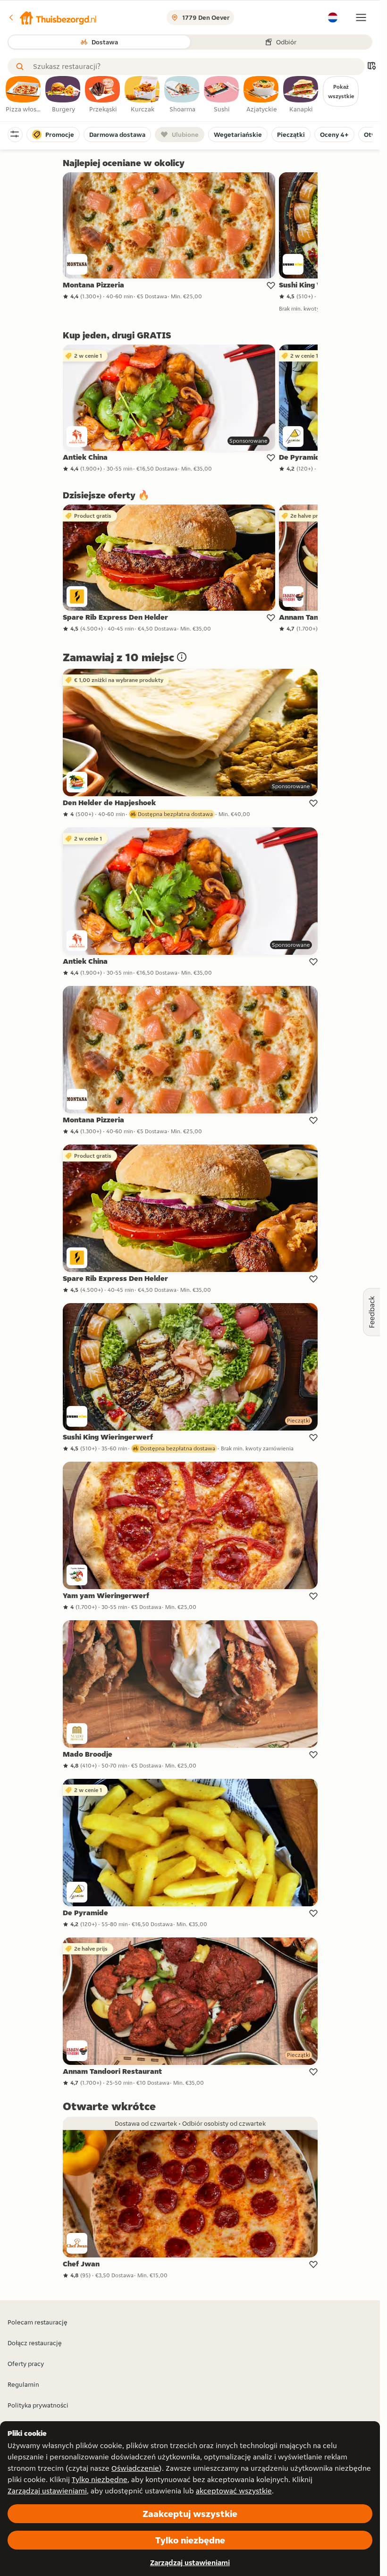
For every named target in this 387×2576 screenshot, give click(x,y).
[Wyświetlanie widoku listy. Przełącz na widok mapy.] (371, 67)
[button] (52, 17)
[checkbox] (24, 95)
